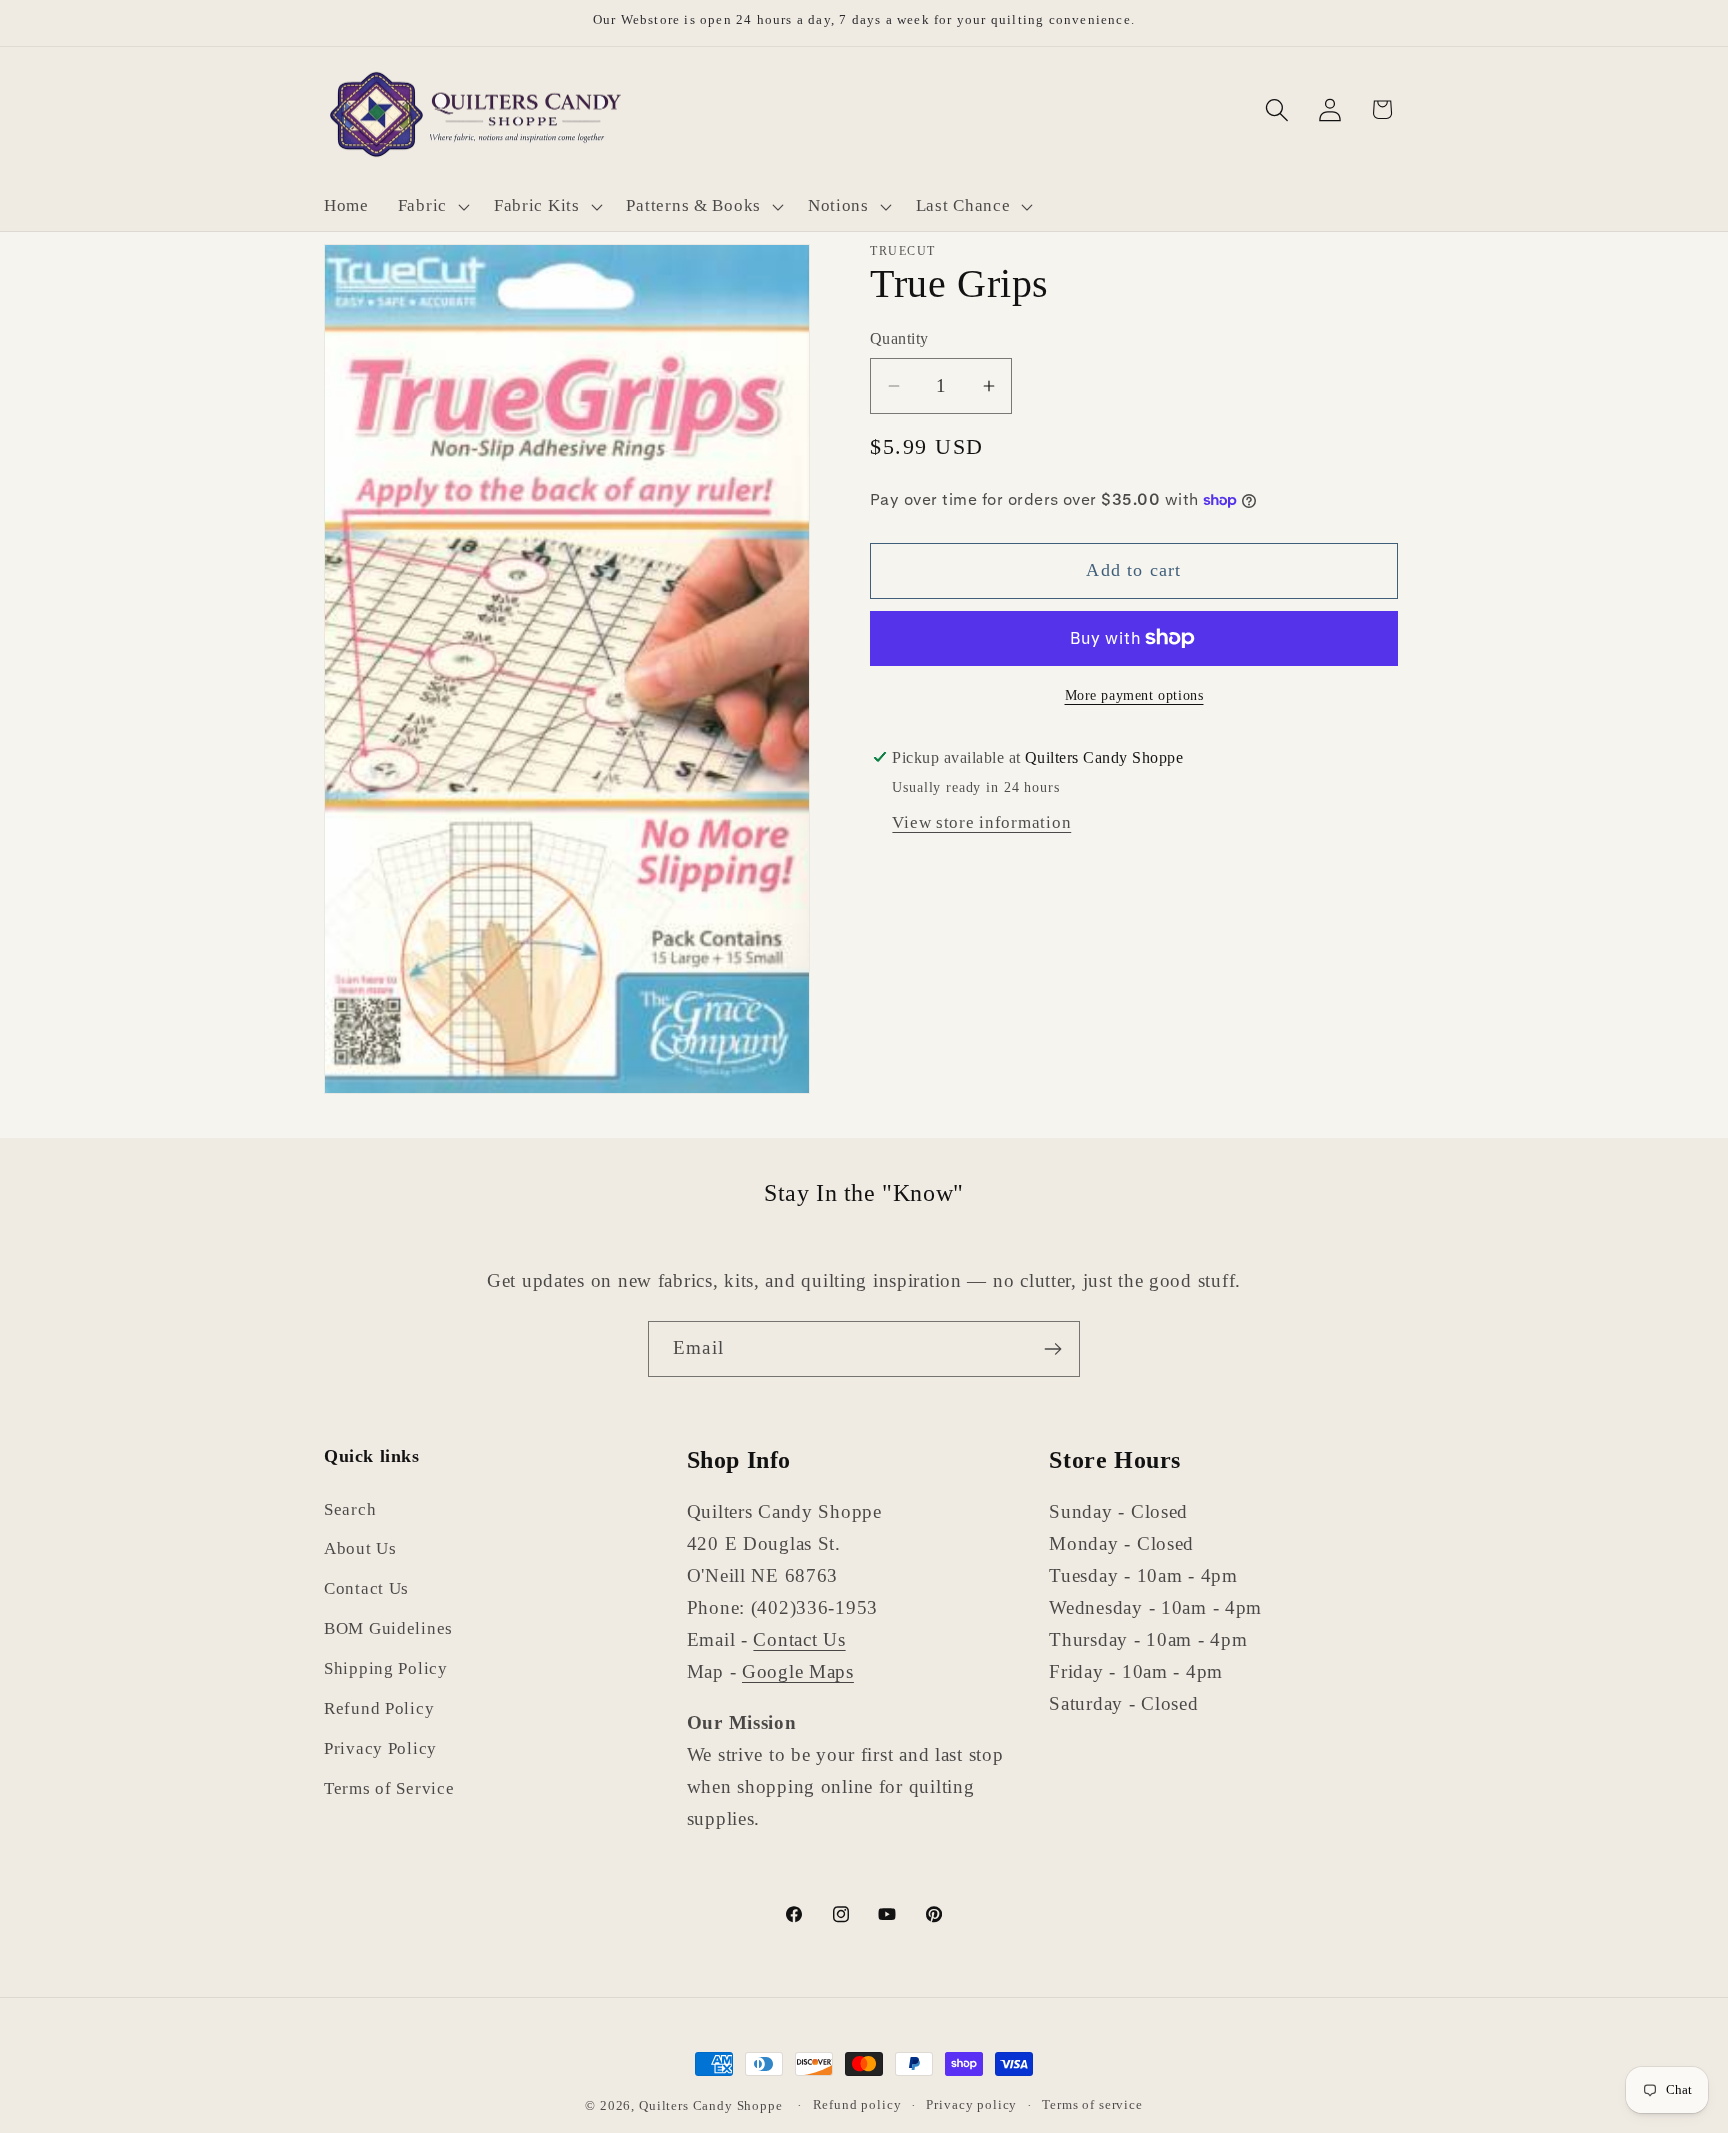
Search (350, 1509)
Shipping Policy (386, 1669)
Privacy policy (971, 2104)
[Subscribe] (1052, 1349)
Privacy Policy (380, 1749)
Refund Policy (379, 1709)
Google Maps (798, 1671)
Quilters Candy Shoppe (711, 2105)
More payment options (1134, 695)
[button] (431, 207)
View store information (981, 823)
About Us (360, 1549)
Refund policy (857, 2104)
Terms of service (1092, 2104)
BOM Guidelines (388, 1629)
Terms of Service (389, 1789)
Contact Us (366, 1589)
